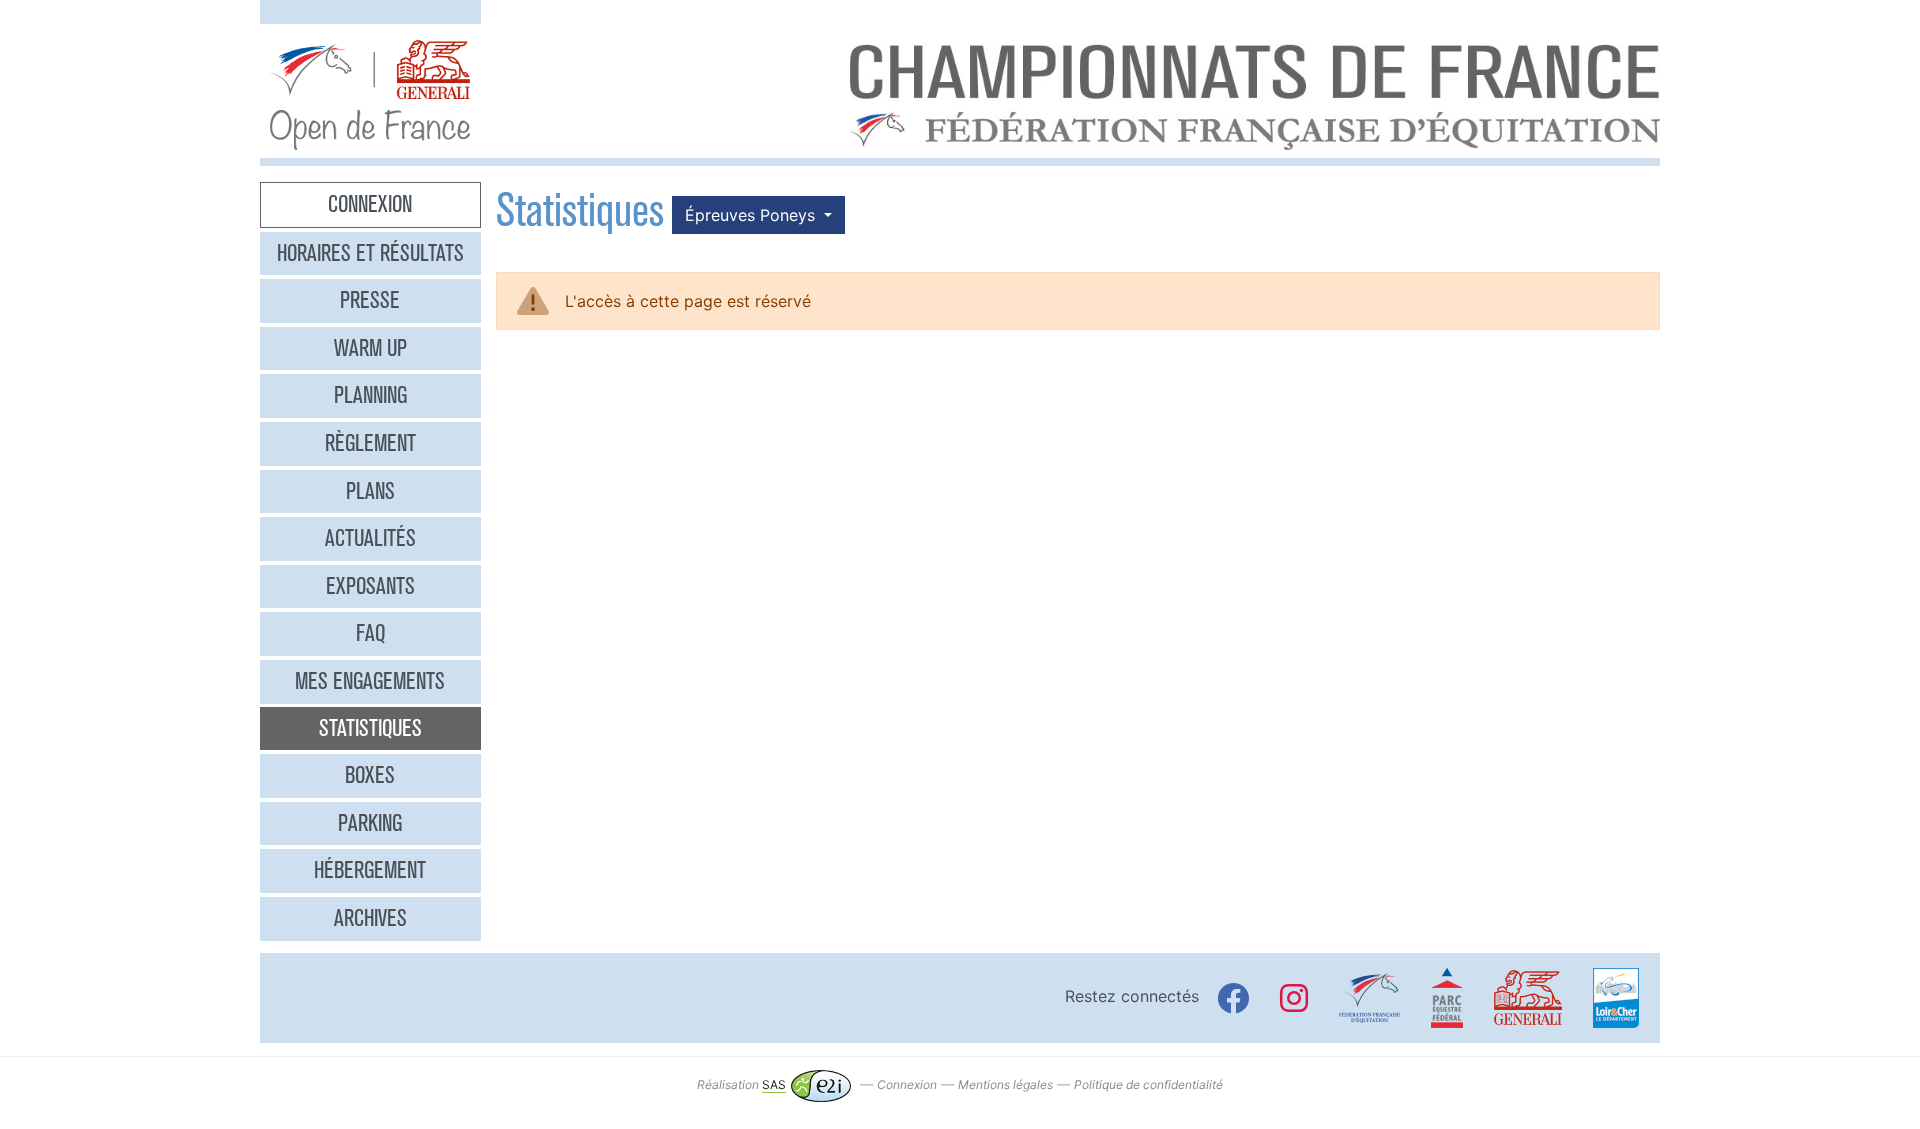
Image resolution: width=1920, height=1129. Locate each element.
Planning (370, 395)
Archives (370, 918)
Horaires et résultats (370, 253)
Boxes (370, 775)
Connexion (370, 204)
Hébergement (370, 870)
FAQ (370, 633)
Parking (370, 823)
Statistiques (370, 728)
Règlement (370, 443)
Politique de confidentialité (1148, 1084)
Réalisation (741, 1084)
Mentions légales (1005, 1084)
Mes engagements (370, 681)
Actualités (370, 538)
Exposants (370, 586)
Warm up (370, 348)
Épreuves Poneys (752, 215)
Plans (370, 491)
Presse (370, 300)
